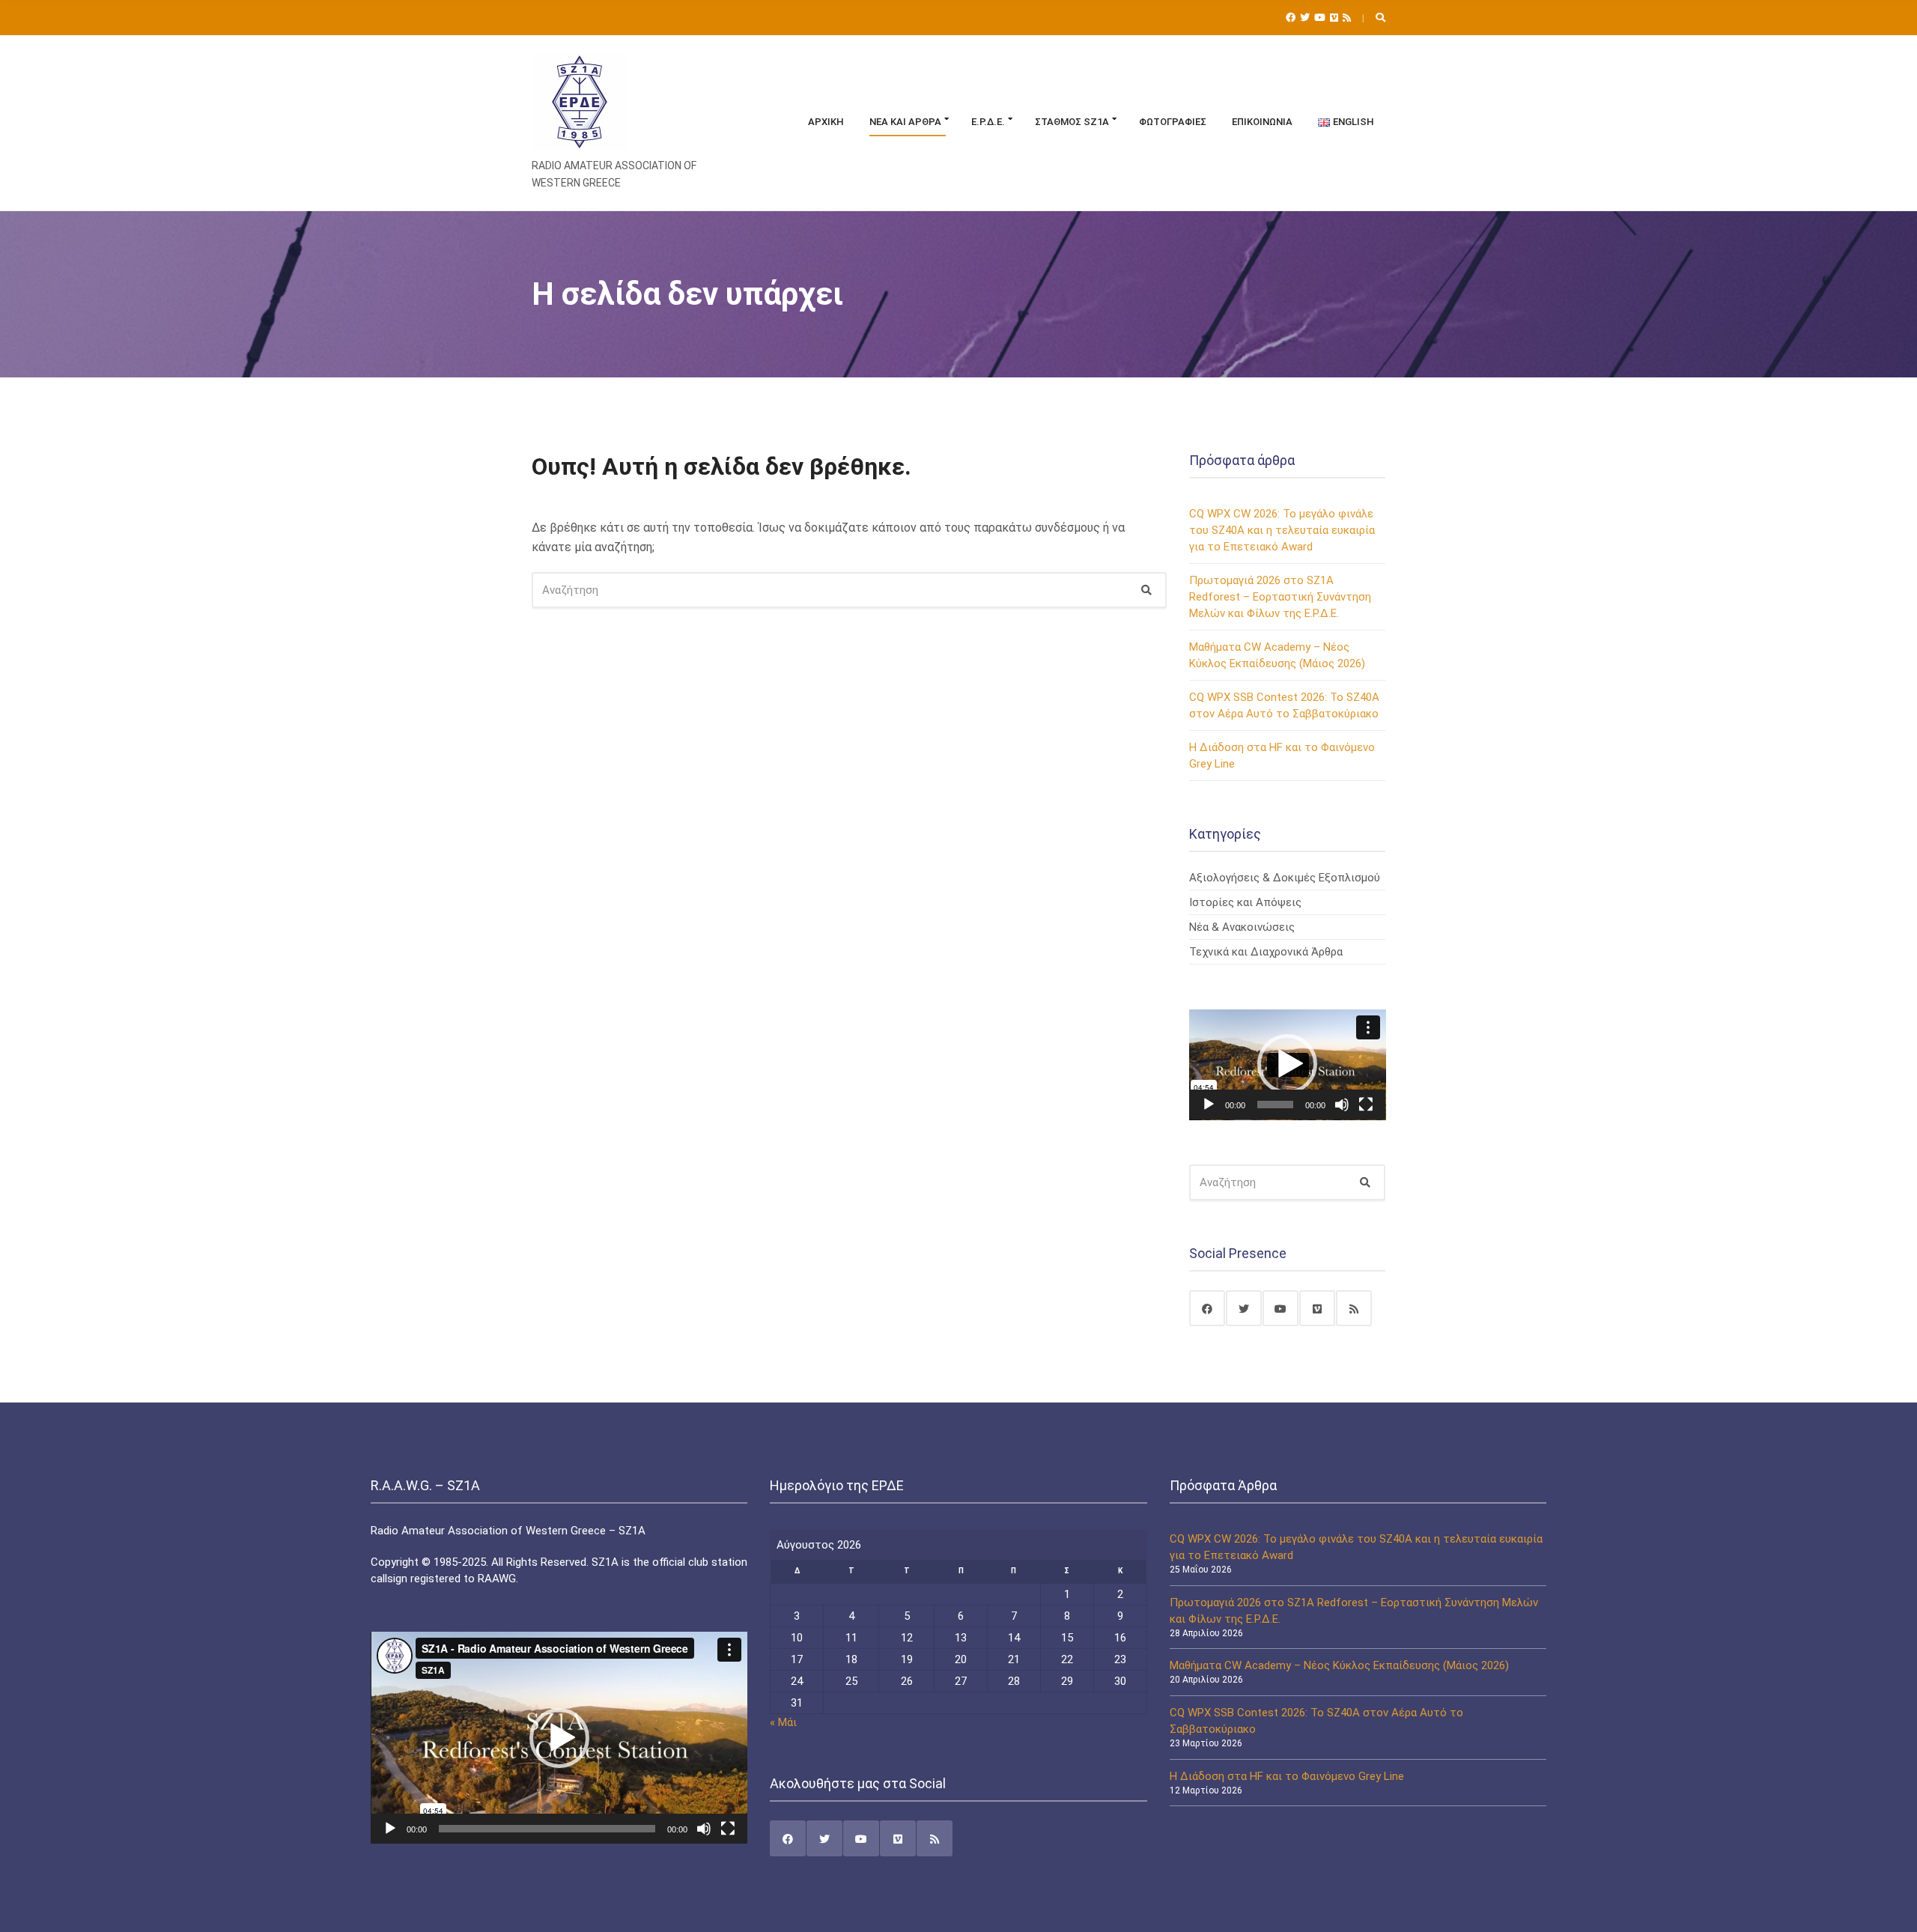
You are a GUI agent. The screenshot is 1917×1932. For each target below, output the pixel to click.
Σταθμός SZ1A (1072, 122)
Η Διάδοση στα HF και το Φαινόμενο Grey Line (1287, 1776)
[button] (1287, 1064)
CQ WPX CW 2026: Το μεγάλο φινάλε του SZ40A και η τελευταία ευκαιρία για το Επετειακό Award (1282, 530)
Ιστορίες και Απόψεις (1245, 902)
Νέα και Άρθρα (905, 122)
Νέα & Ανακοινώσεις (1242, 927)
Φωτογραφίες (1173, 122)
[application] (1288, 1065)
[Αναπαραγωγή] (1209, 1105)
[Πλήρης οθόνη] (1366, 1105)
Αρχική (826, 122)
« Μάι (783, 1722)
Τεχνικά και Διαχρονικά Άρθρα (1266, 952)
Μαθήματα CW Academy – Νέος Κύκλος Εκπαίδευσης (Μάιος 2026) (1339, 1665)
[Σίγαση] (1342, 1105)
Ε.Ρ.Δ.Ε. (988, 122)
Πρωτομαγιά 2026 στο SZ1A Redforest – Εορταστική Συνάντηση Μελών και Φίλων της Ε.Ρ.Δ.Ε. (1280, 597)
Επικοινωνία (1262, 122)
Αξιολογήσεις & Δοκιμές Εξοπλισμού (1285, 878)
